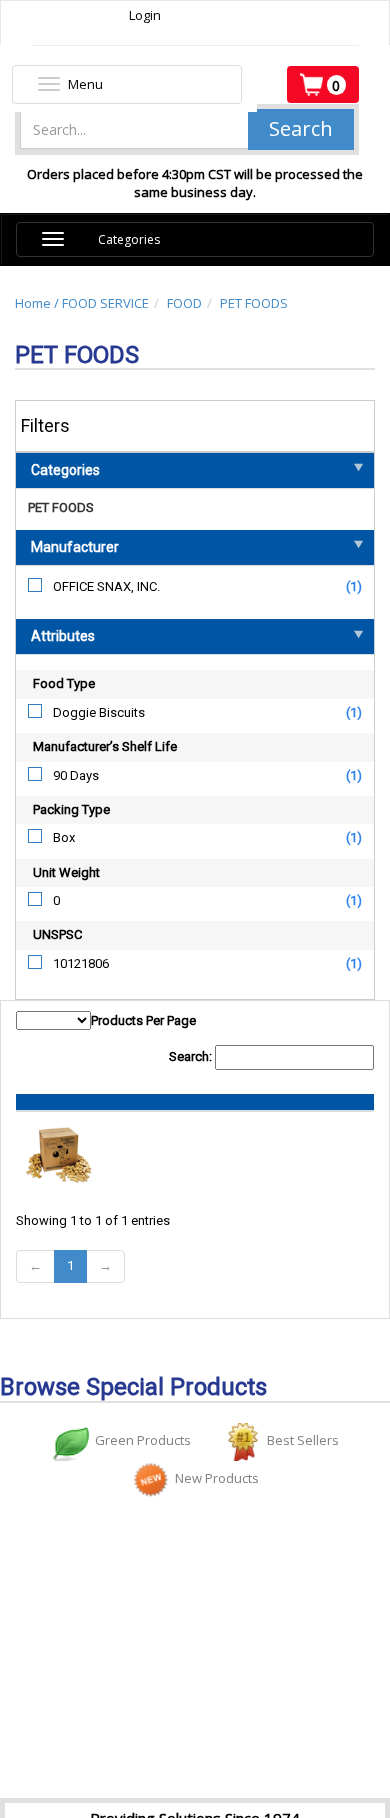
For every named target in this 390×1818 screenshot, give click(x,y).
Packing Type (71, 809)
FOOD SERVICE (105, 303)
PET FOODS (254, 303)
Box (64, 837)
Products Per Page (143, 1020)
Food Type (64, 683)
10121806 (81, 963)
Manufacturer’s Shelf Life (105, 746)
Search (301, 128)
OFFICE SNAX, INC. (106, 586)
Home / (38, 303)
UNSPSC (57, 934)
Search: (192, 1056)
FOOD (184, 303)
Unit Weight (66, 872)
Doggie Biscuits (99, 712)
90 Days (76, 775)
